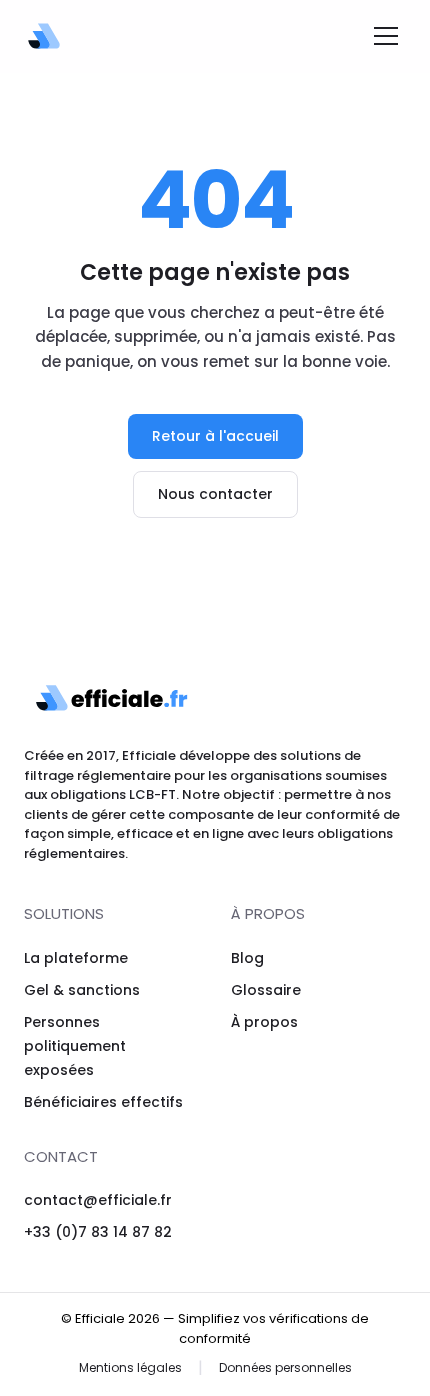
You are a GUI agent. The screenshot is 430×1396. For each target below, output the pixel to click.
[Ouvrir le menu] (386, 36)
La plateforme (76, 958)
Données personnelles (285, 1367)
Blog (247, 958)
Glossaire (266, 990)
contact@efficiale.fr (98, 1200)
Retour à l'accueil (215, 436)
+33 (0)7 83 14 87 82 (98, 1232)
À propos (264, 1022)
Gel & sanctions (82, 990)
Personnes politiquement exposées (75, 1046)
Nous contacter (215, 494)
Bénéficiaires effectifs (103, 1102)
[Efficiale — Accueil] (44, 36)
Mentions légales (130, 1367)
